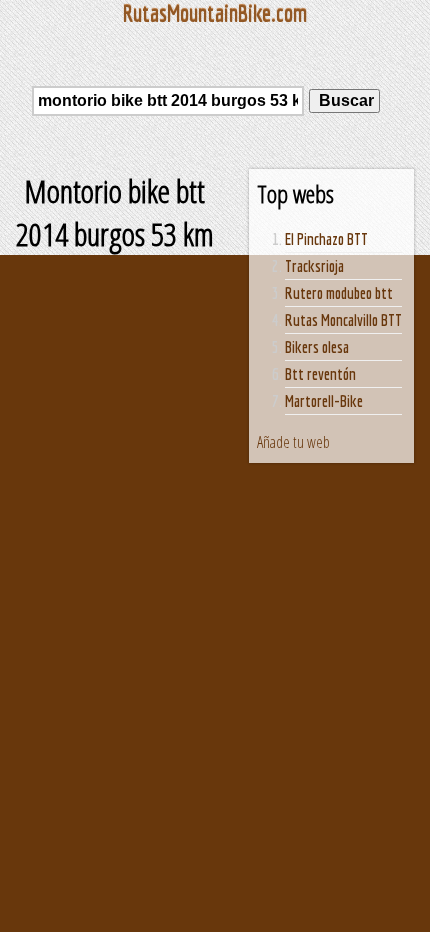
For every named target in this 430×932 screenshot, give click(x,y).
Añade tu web (293, 442)
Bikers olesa (317, 347)
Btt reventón (320, 374)
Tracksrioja (314, 266)
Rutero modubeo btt (339, 293)
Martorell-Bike (324, 401)
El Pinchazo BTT (326, 239)
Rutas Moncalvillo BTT (343, 320)
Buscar (344, 100)
